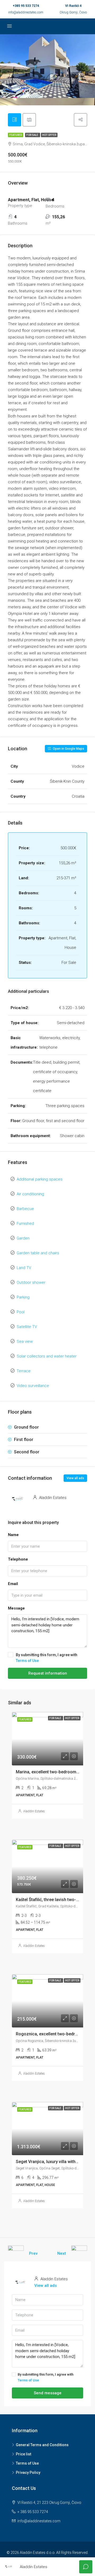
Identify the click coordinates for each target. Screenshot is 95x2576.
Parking (23, 1297)
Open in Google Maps (68, 749)
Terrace (24, 1371)
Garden (23, 1238)
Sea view (25, 1341)
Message (16, 1608)
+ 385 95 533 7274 (33, 2512)
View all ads (75, 1478)
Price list (23, 2454)
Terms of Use (27, 1661)
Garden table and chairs (38, 1253)
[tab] (15, 120)
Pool (21, 1312)
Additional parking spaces (40, 1179)
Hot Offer (49, 135)
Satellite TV (27, 1327)
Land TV (24, 1268)
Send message (48, 2393)
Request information (48, 1673)
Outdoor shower (31, 1282)
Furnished (25, 1223)
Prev (33, 2253)
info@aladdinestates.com (26, 12)
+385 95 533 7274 (26, 6)
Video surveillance (33, 1386)
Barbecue (25, 1209)
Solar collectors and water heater (47, 1356)
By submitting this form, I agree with (47, 1658)
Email (13, 1584)
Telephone (18, 1559)
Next (62, 2253)
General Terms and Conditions (42, 2445)
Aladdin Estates (34, 1811)
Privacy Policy (28, 2473)
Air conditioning (30, 1194)
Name (13, 1535)
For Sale (33, 135)
